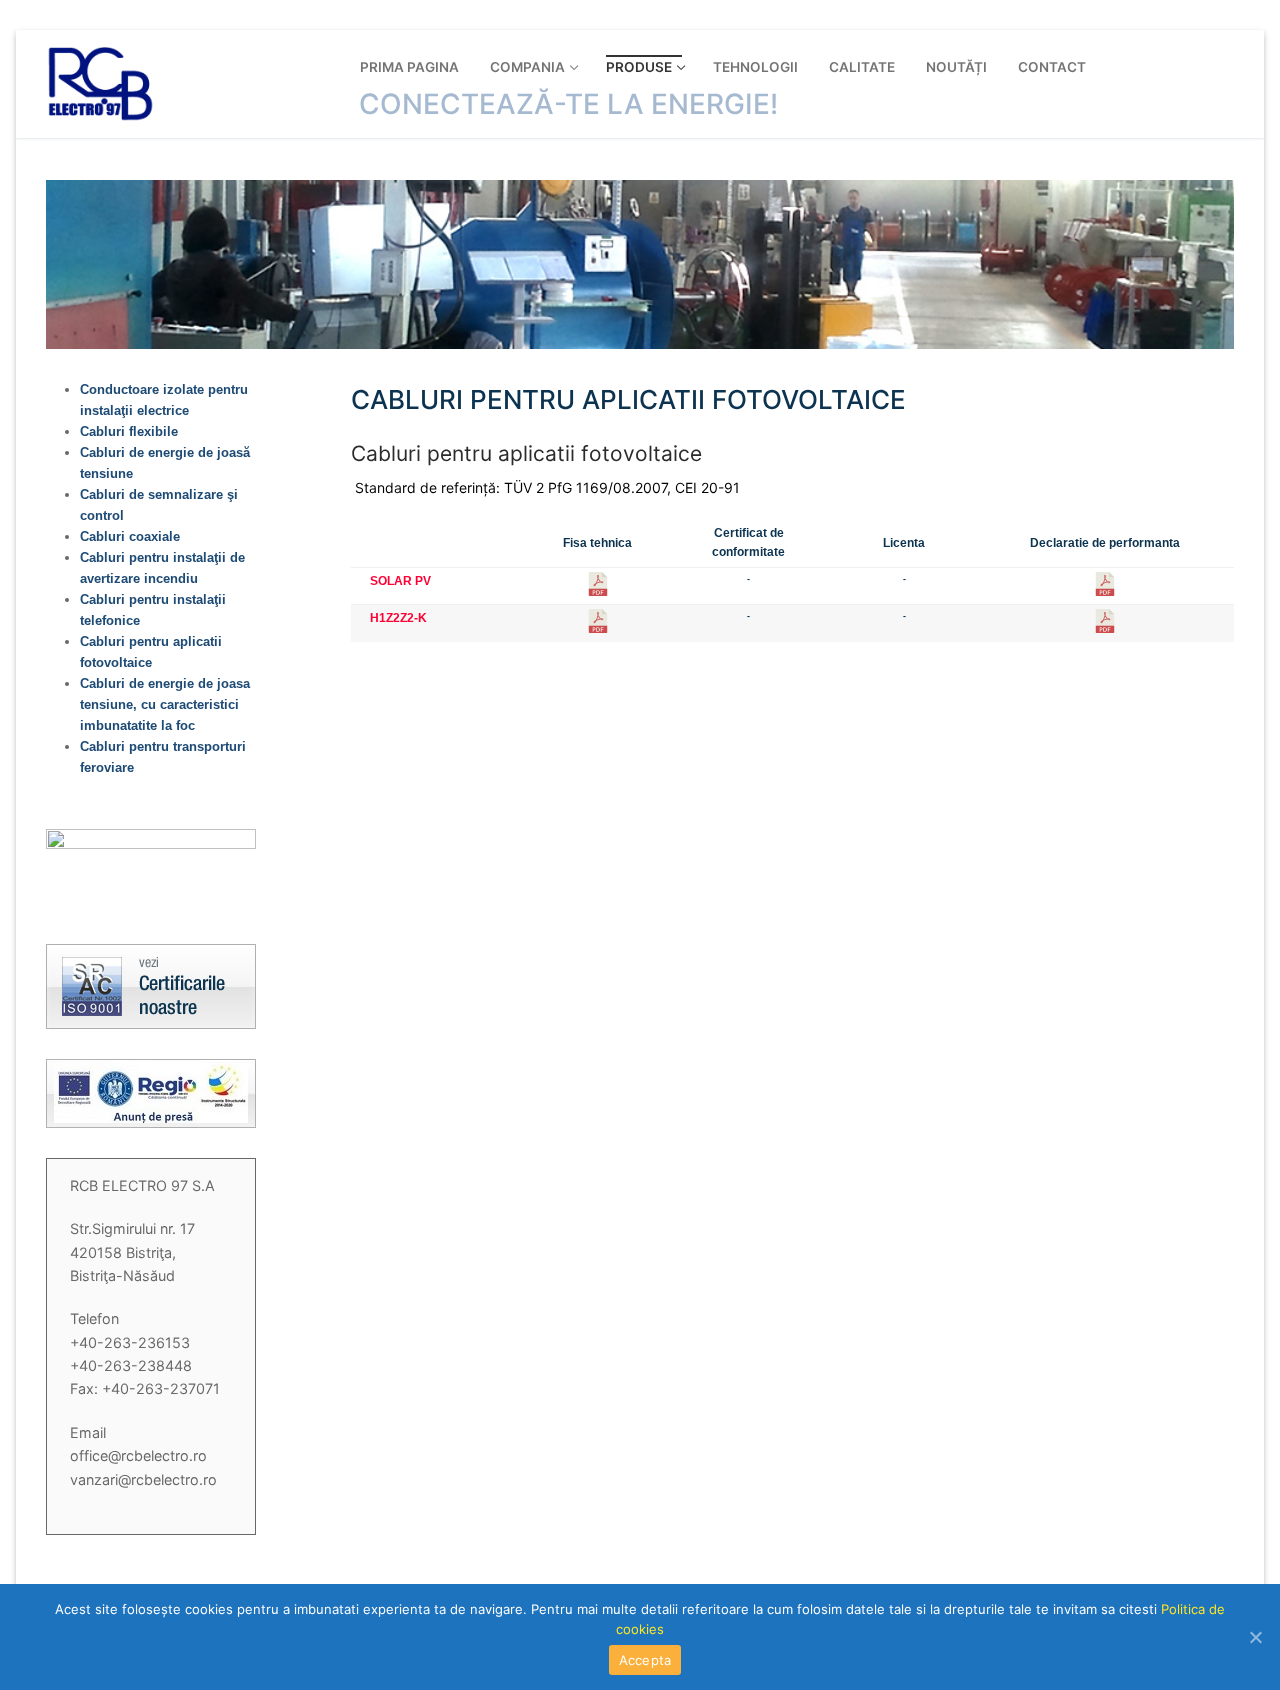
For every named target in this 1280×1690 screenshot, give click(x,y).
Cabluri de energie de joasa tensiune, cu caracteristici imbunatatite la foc (165, 704)
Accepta (645, 1660)
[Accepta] (1255, 1637)
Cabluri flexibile (129, 431)
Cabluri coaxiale (130, 536)
